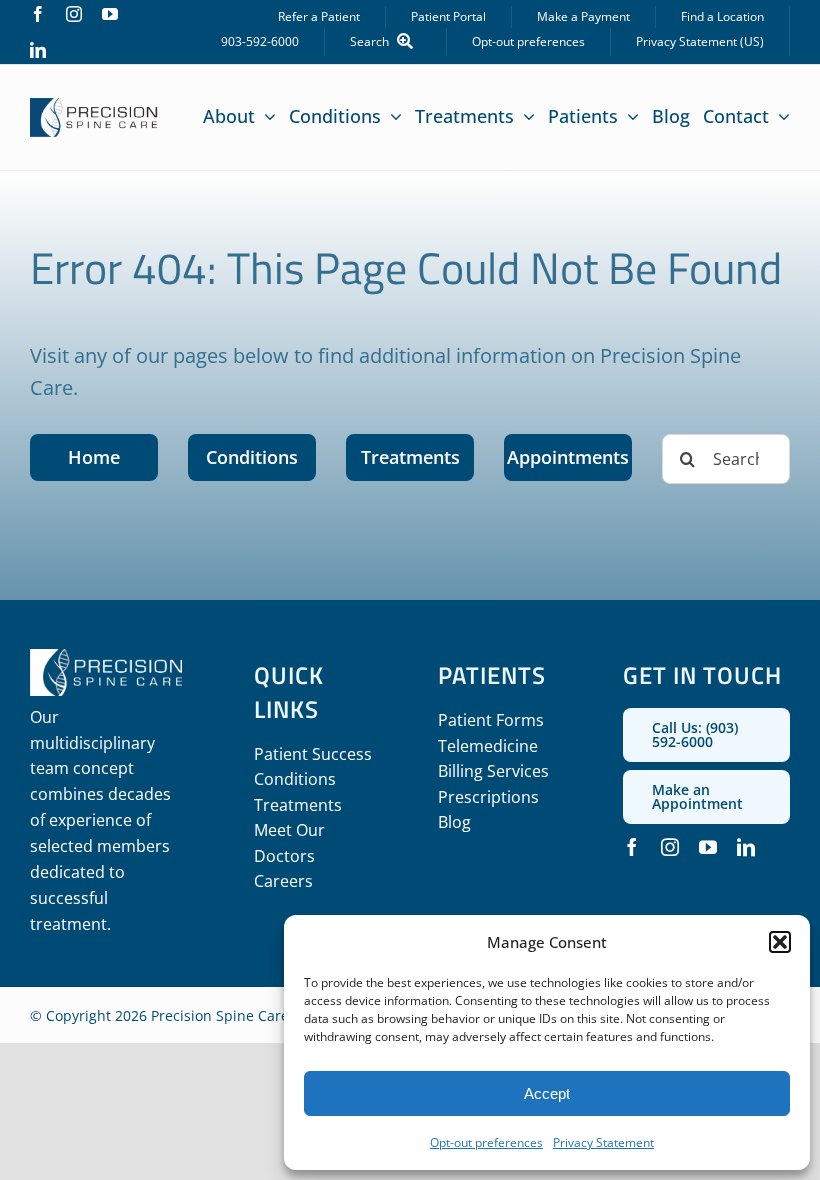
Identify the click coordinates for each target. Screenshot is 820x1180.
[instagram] (74, 14)
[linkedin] (38, 50)
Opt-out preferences (486, 1142)
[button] (780, 942)
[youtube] (110, 14)
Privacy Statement (603, 1142)
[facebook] (38, 14)
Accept (547, 1093)
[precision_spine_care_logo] (94, 107)
